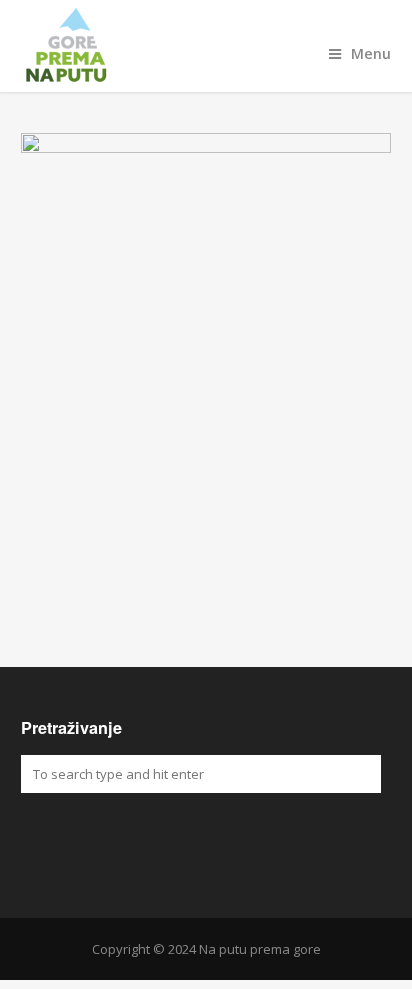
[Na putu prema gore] (206, 46)
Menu (371, 53)
